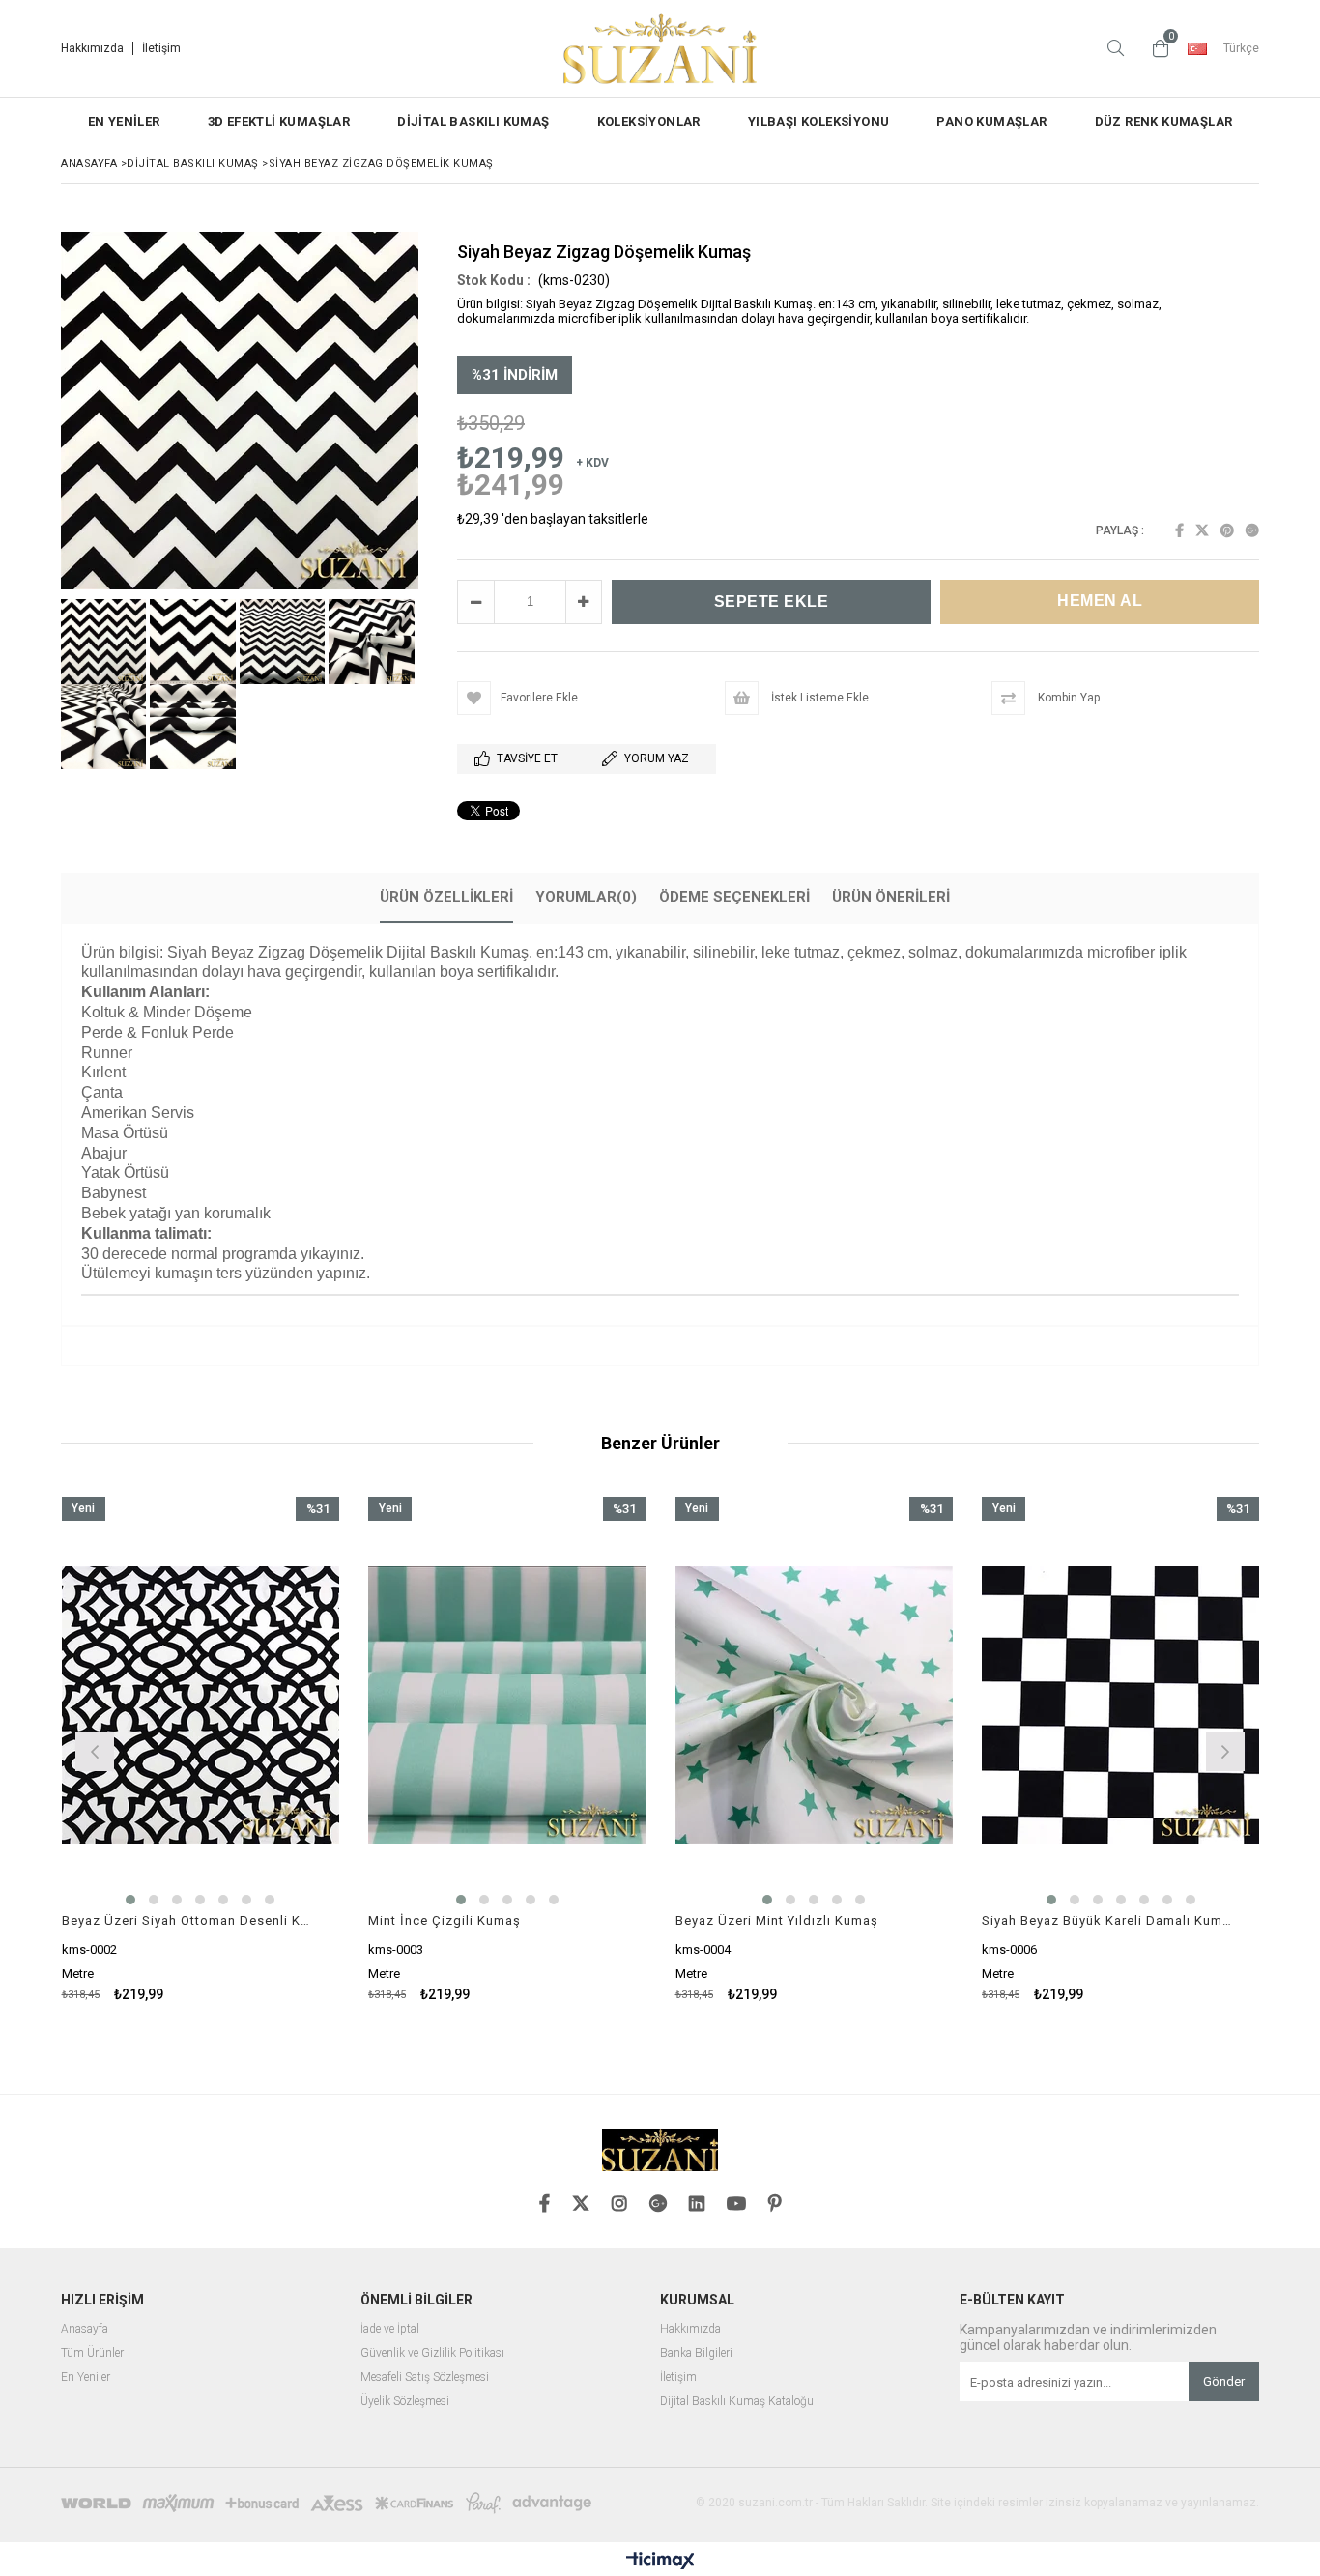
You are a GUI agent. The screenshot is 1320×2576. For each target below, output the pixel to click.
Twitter (1202, 530)
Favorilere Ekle (201, 1749)
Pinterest (1227, 530)
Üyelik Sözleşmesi (405, 2402)
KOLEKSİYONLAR (649, 121)
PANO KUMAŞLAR (991, 121)
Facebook (1179, 530)
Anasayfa (85, 2329)
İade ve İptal (390, 2329)
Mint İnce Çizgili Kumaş (445, 1920)
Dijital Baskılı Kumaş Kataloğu (737, 2402)
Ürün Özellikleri (446, 897)
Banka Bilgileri (696, 2353)
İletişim (161, 48)
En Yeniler (86, 2377)
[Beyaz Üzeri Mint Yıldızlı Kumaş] (815, 1705)
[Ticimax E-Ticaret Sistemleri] (660, 2562)
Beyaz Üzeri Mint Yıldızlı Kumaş (777, 1920)
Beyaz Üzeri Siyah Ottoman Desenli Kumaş (189, 1920)
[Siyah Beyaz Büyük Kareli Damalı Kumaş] (1121, 1705)
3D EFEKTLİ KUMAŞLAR (279, 121)
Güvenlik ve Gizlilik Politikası (432, 2353)
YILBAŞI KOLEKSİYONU (819, 121)
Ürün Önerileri (891, 897)
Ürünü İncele (267, 1749)
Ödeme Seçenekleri (734, 897)
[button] (130, 1900)
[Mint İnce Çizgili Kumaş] (507, 1705)
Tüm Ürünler (92, 2353)
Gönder (1224, 2381)
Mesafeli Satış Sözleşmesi (425, 2377)
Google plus (1252, 530)
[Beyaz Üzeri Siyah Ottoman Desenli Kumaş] (201, 1705)
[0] (1156, 48)
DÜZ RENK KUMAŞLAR (1164, 121)
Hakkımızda (92, 48)
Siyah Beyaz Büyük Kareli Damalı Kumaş (1109, 1920)
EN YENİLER (124, 121)
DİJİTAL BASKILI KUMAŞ (473, 121)
